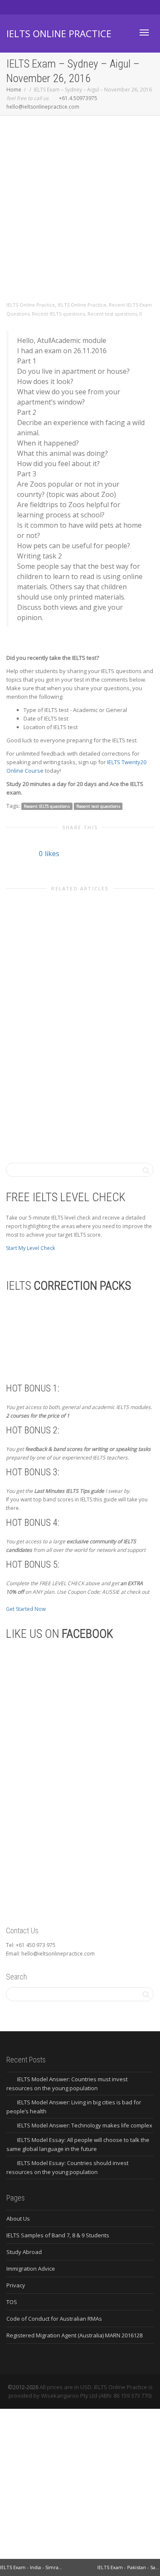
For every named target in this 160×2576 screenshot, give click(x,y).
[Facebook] (28, 7)
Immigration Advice (31, 2269)
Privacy (16, 2285)
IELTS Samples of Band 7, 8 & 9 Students (58, 2235)
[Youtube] (57, 7)
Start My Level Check (31, 1248)
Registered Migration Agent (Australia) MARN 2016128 (74, 2335)
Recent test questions (112, 314)
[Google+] (43, 7)
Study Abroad (24, 2252)
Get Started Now (26, 1609)
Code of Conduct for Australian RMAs (54, 2319)
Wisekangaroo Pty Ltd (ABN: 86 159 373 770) (96, 2396)
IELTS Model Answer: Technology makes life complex (85, 2125)
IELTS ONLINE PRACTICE (59, 33)
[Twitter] (14, 7)
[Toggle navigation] (144, 32)
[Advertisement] (80, 217)
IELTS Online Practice (82, 305)
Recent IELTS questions (58, 314)
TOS (12, 2302)
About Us (18, 2219)
